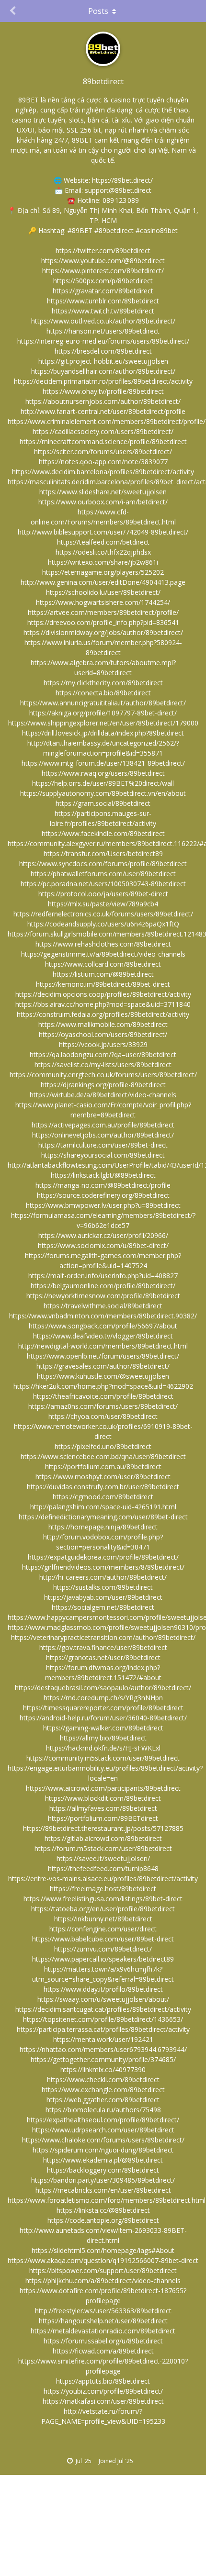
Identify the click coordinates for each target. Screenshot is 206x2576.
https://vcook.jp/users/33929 (103, 1044)
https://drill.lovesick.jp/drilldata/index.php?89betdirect (103, 733)
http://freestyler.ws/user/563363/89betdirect (103, 2311)
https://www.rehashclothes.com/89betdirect (103, 944)
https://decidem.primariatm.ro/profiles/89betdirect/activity (103, 381)
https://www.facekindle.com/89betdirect (103, 833)
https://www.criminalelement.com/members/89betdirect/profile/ (107, 421)
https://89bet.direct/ (122, 180)
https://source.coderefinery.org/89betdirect (103, 1195)
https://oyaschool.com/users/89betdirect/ (103, 1034)
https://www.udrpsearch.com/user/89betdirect (103, 2130)
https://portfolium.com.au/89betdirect (103, 1466)
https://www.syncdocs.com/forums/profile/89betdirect (103, 864)
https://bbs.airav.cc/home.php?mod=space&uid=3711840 (103, 1004)
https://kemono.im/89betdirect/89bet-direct (103, 984)
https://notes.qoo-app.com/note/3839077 (103, 462)
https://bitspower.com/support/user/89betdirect (103, 2270)
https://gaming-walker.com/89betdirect (103, 1728)
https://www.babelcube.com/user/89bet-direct (103, 1939)
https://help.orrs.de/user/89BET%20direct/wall (103, 783)
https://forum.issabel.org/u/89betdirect (103, 2341)
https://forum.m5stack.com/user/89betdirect (103, 1848)
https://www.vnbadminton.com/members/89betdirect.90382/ (103, 1316)
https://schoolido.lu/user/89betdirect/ (103, 592)
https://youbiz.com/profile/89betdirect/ (103, 2391)
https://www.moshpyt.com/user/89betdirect (103, 1477)
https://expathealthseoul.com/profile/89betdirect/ (103, 2120)
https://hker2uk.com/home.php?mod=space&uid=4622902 (103, 1386)
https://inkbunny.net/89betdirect (103, 1919)
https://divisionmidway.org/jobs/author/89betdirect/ (103, 632)
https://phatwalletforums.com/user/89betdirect (103, 874)
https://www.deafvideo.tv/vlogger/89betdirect (103, 1336)
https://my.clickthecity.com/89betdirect (103, 683)
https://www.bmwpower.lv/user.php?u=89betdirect (103, 1205)
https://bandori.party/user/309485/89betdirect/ (103, 2180)
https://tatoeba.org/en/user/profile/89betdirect (103, 1909)
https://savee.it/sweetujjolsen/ (103, 1858)
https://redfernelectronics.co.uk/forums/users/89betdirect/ (103, 914)
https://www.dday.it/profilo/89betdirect (103, 1989)
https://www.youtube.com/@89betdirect (103, 261)
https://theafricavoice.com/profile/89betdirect (103, 1396)
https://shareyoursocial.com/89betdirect (103, 1155)
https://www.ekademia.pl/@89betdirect (103, 2160)
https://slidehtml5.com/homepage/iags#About (103, 2250)
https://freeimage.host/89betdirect (103, 1889)
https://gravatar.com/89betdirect (103, 291)
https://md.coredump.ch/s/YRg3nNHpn (103, 1698)
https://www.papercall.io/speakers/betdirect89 (103, 1959)
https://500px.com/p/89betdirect (103, 281)
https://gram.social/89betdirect (103, 803)
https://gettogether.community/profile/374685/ (103, 2059)
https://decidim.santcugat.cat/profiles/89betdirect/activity (103, 2009)
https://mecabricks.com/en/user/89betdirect (103, 2190)
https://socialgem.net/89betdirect (103, 1607)
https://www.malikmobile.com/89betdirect (103, 1024)
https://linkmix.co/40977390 (103, 2069)
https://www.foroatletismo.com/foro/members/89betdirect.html (107, 2200)
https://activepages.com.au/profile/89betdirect (103, 1125)
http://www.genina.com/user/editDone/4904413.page (103, 582)
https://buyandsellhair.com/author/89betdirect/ (103, 371)
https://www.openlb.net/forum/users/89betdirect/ (103, 1356)
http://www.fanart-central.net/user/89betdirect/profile (103, 411)
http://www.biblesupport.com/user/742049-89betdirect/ (103, 532)
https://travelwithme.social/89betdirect (103, 1306)
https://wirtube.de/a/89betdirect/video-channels (103, 1095)
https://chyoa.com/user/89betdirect (103, 1416)
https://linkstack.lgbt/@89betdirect (103, 1175)
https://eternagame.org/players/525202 (103, 572)
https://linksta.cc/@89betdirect (103, 2210)
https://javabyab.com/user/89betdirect (103, 1597)
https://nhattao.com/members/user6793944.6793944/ (103, 2049)
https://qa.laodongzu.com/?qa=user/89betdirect (103, 1054)
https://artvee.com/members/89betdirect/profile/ (103, 612)
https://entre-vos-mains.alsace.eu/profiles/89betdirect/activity (103, 1879)
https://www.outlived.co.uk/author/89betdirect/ (103, 321)
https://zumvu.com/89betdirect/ (103, 1949)
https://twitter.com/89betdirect (103, 251)
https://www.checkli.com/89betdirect (103, 2080)
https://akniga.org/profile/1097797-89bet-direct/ (103, 713)
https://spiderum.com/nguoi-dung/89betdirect (103, 2150)
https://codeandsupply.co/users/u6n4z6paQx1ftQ (103, 924)
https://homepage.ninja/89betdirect (103, 1527)
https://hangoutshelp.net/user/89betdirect (103, 2321)
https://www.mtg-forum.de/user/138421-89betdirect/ (103, 763)
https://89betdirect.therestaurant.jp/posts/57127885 (103, 1828)
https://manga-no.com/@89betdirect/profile (103, 1185)
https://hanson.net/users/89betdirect (103, 331)
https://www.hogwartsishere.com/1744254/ (103, 602)
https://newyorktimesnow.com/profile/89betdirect (103, 1296)
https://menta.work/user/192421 (103, 2039)
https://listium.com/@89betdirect (103, 974)
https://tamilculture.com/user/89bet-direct (103, 1145)
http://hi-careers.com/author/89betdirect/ (103, 1577)
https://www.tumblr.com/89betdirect (103, 301)
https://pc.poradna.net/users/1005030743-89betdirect (103, 884)
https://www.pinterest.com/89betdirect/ (103, 271)
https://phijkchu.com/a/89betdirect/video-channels (103, 2280)
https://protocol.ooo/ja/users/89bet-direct (103, 894)
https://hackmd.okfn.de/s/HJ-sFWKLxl (103, 1748)
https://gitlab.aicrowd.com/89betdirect (103, 1838)
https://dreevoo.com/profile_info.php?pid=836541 (103, 622)
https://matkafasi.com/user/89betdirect (103, 2401)
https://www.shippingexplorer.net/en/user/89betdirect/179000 (103, 723)
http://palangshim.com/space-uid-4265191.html (103, 1507)
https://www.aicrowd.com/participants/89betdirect (103, 1788)
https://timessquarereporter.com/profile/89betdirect (103, 1708)
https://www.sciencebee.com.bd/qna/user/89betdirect (103, 1456)
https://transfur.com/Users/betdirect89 (103, 853)
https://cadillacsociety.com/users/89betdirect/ (103, 431)
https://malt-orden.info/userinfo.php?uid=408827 (103, 1276)
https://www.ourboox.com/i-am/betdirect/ (103, 502)
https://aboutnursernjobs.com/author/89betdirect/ (103, 401)
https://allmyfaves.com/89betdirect (103, 1808)
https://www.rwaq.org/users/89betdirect (103, 773)
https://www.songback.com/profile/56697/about (103, 1326)
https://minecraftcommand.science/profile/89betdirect (103, 441)
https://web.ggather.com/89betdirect (103, 2100)
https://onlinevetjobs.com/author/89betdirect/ (103, 1135)
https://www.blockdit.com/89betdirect (103, 1798)
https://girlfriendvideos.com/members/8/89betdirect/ (103, 1567)
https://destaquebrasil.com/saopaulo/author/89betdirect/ (103, 1688)
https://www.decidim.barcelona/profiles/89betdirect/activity (103, 472)
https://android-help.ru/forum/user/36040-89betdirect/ (103, 1718)
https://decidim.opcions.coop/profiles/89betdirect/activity (103, 994)
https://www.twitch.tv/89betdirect (103, 311)
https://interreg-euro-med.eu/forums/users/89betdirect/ (103, 341)
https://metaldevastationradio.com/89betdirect (103, 2331)
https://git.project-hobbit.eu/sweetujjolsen (103, 361)
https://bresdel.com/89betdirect (103, 351)
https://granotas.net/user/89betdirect (103, 1657)
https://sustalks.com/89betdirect (103, 1587)
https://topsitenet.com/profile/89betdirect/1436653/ (103, 2019)
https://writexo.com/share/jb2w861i (103, 562)
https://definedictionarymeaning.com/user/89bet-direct (103, 1517)
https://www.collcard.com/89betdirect (103, 964)
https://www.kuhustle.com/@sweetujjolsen (103, 1376)
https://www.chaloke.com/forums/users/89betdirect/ (103, 2140)
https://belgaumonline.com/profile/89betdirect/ (103, 1286)
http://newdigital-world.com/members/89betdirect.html (103, 1346)
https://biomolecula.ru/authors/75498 (103, 2110)
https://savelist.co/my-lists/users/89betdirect (103, 1065)
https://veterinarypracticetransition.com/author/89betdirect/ (103, 1637)
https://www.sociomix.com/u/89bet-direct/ (103, 1245)
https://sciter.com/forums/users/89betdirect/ (103, 452)
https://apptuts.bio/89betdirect (103, 2381)
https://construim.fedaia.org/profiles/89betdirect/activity (103, 1014)
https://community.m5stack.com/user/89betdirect (103, 1758)
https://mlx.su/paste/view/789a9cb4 (103, 904)
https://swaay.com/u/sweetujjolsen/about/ (103, 1999)
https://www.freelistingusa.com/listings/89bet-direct (103, 1899)
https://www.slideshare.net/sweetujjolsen (103, 492)
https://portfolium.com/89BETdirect (103, 1818)
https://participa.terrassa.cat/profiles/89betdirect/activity (103, 2029)
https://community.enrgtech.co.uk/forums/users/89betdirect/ (103, 1075)
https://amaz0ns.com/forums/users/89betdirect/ (103, 1406)
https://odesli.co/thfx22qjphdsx (103, 552)
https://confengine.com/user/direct (103, 1929)
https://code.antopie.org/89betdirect (103, 2220)
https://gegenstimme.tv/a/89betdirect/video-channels (103, 954)
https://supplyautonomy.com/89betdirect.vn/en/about (103, 793)
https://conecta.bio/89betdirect (103, 693)
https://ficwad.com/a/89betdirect (103, 2351)
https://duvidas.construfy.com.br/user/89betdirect (103, 1487)
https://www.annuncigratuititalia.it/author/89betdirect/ (103, 703)
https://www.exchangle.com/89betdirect (103, 2090)
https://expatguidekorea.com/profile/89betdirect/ (103, 1557)
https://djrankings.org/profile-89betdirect (103, 1085)
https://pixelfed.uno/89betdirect (103, 1446)
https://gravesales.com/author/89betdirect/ (103, 1366)
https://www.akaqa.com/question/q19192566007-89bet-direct (103, 2260)
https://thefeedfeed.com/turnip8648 (103, 1868)
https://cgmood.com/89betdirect (103, 1497)
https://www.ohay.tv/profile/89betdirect (103, 391)
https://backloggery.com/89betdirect (103, 2170)
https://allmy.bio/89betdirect (103, 1738)
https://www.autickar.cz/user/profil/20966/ (103, 1235)
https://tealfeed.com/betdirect (103, 542)
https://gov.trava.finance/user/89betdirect (103, 1647)
